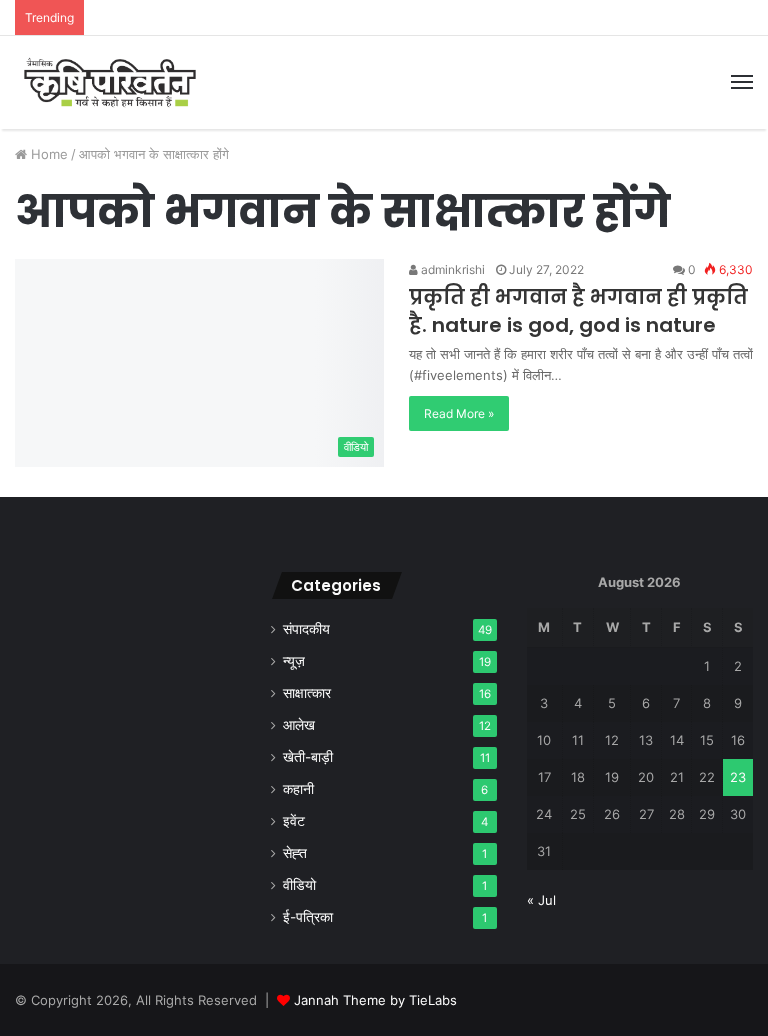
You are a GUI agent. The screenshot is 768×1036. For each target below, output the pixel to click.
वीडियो (299, 885)
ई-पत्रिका (308, 917)
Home (47, 154)
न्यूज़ (294, 661)
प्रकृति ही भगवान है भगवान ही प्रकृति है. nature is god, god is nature (578, 311)
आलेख (299, 725)
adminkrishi (451, 269)
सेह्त (295, 853)
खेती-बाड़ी (308, 757)
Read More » (459, 413)
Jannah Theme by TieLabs (375, 1000)
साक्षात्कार (307, 693)
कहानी (298, 789)
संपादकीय (306, 629)
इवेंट (294, 821)
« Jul (541, 900)
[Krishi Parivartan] (110, 82)
